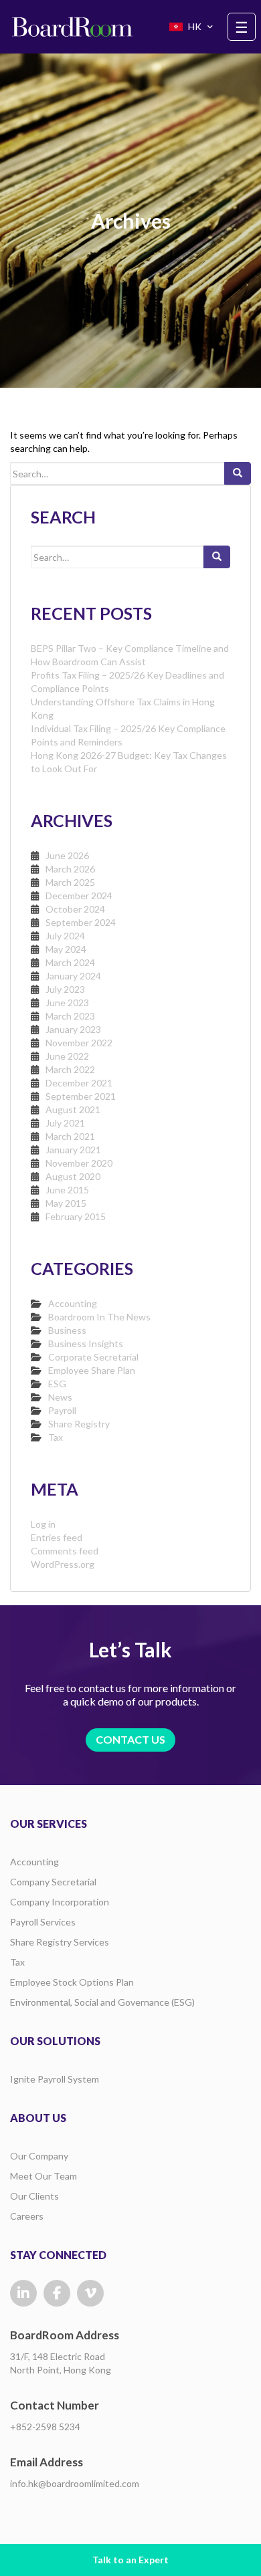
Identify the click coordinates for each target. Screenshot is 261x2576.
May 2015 (66, 1203)
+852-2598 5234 (45, 2427)
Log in (43, 1524)
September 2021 (81, 1096)
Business (67, 1330)
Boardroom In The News (99, 1317)
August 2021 (73, 1109)
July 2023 (65, 989)
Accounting (73, 1303)
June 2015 (67, 1190)
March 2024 (70, 962)
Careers (27, 2216)
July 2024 (65, 936)
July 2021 (65, 1123)
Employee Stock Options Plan (72, 1982)
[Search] (238, 473)
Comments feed (65, 1551)
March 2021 (70, 1136)
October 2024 (75, 909)
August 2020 (73, 1176)
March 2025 (70, 882)
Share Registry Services (60, 1942)
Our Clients (34, 2196)
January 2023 (73, 1029)
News (60, 1397)
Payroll (62, 1410)
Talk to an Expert (130, 2560)
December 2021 (79, 1083)
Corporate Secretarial (93, 1357)
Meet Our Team (43, 2176)
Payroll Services (43, 1922)
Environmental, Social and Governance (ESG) (102, 2002)
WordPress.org (63, 1564)
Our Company (39, 2156)
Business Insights (86, 1343)
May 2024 (66, 949)
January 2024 (73, 976)
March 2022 (70, 1069)
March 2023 (70, 1016)
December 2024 (79, 896)
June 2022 (67, 1056)
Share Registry (79, 1424)
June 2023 (67, 1003)
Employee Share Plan (92, 1370)
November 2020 (79, 1163)
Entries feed (57, 1537)
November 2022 (79, 1043)
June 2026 (67, 855)
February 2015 (76, 1216)
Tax (56, 1437)
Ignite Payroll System (55, 2079)
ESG (57, 1384)
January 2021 (73, 1150)
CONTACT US (130, 1739)
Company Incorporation (60, 1902)
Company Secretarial (53, 1882)
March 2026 (70, 869)
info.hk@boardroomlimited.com (75, 2483)
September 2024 (81, 922)
